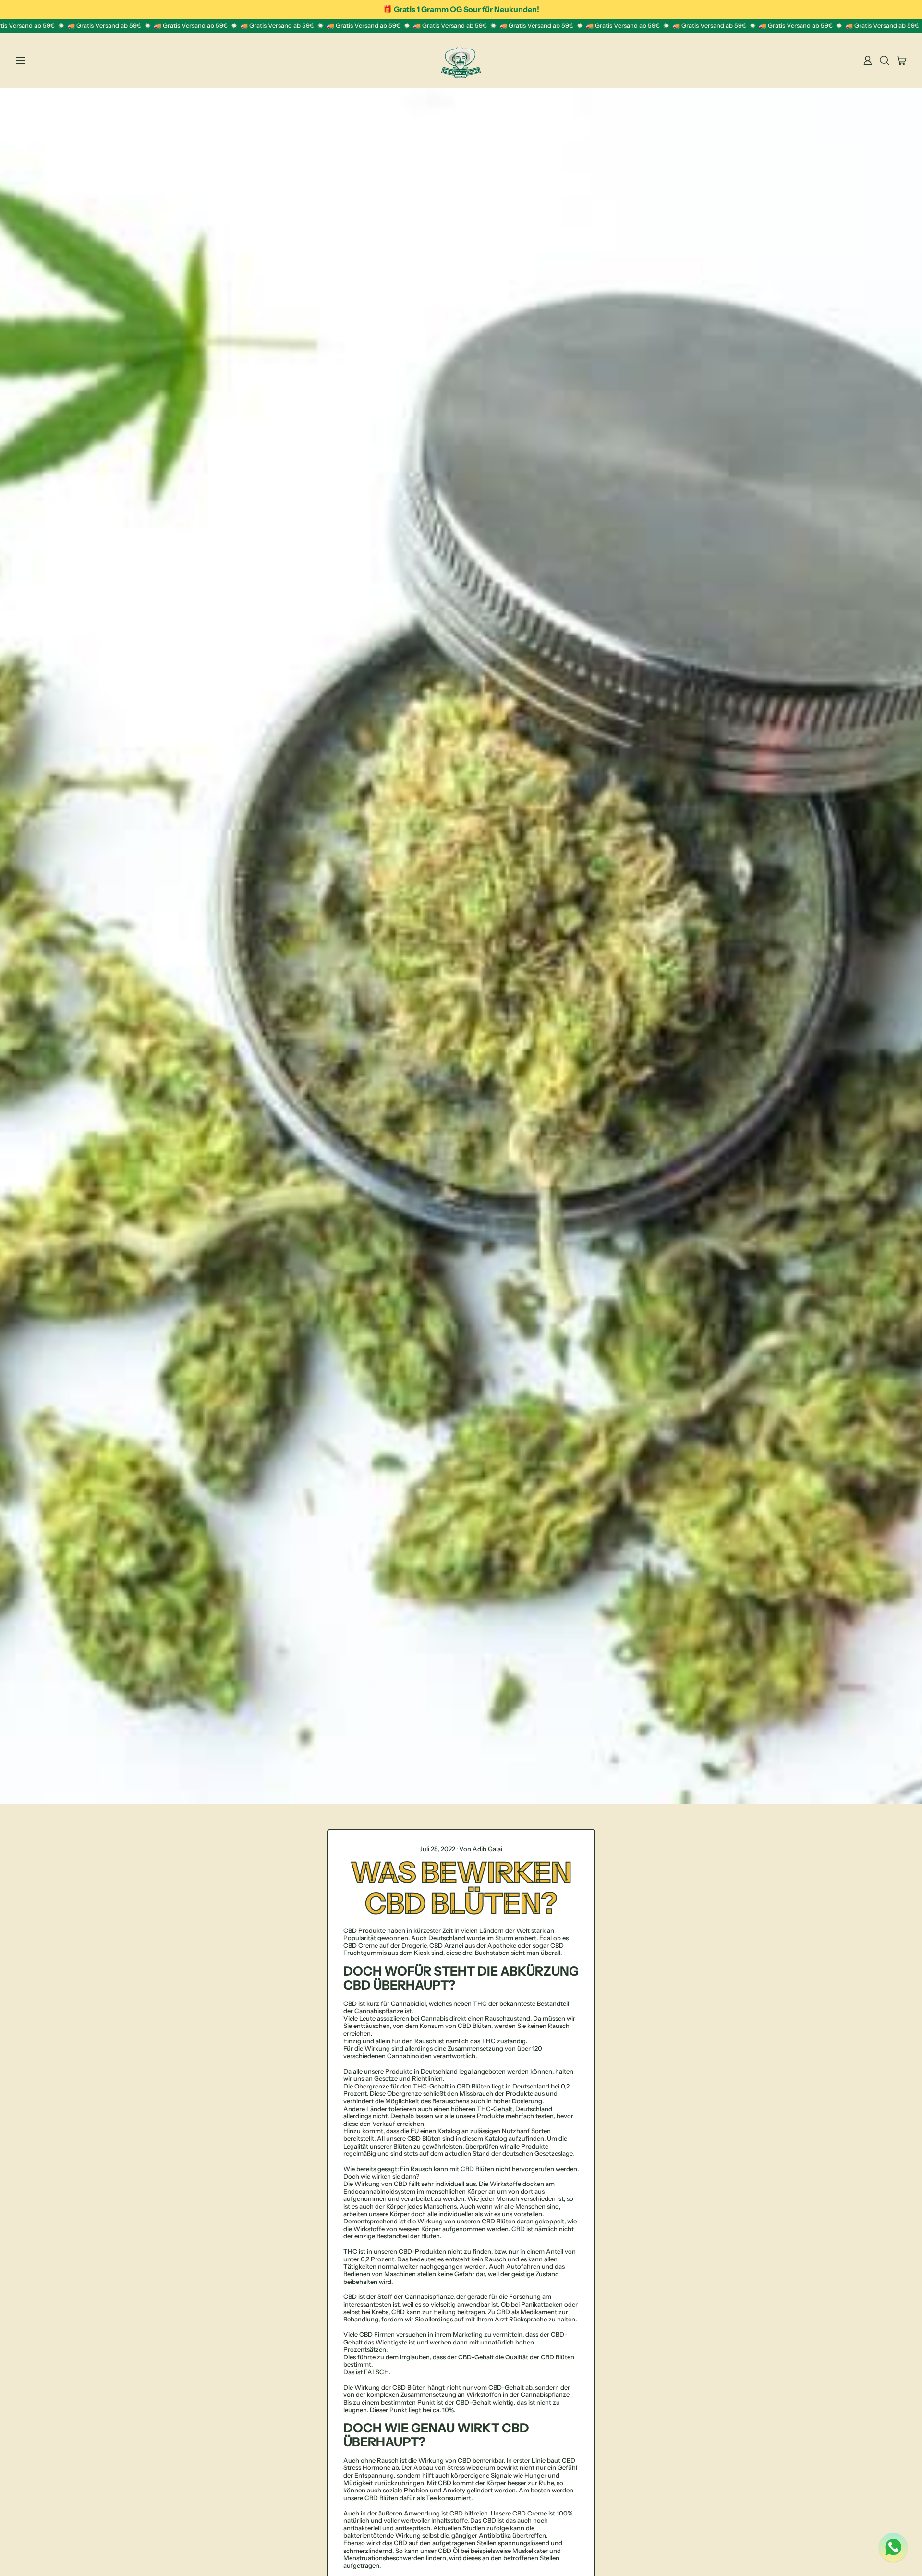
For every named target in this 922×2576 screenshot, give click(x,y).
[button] (885, 61)
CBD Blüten (477, 2169)
